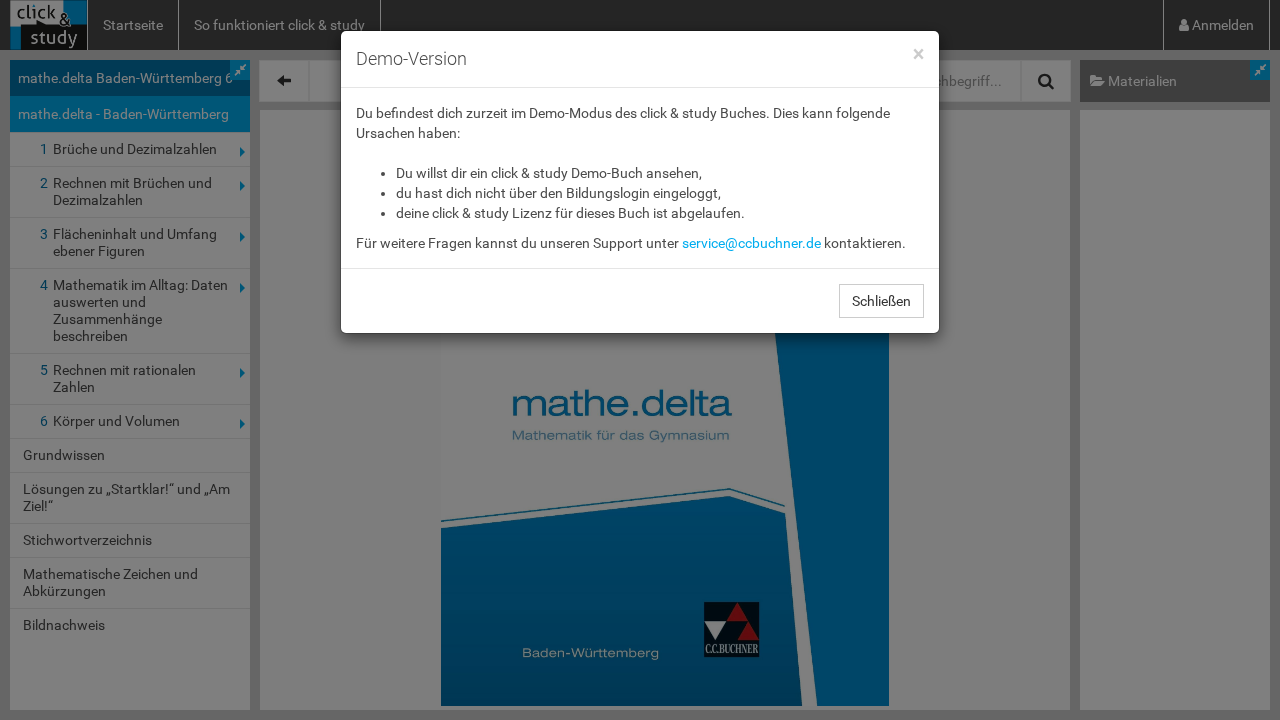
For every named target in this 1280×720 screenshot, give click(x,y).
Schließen (881, 301)
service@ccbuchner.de (751, 243)
